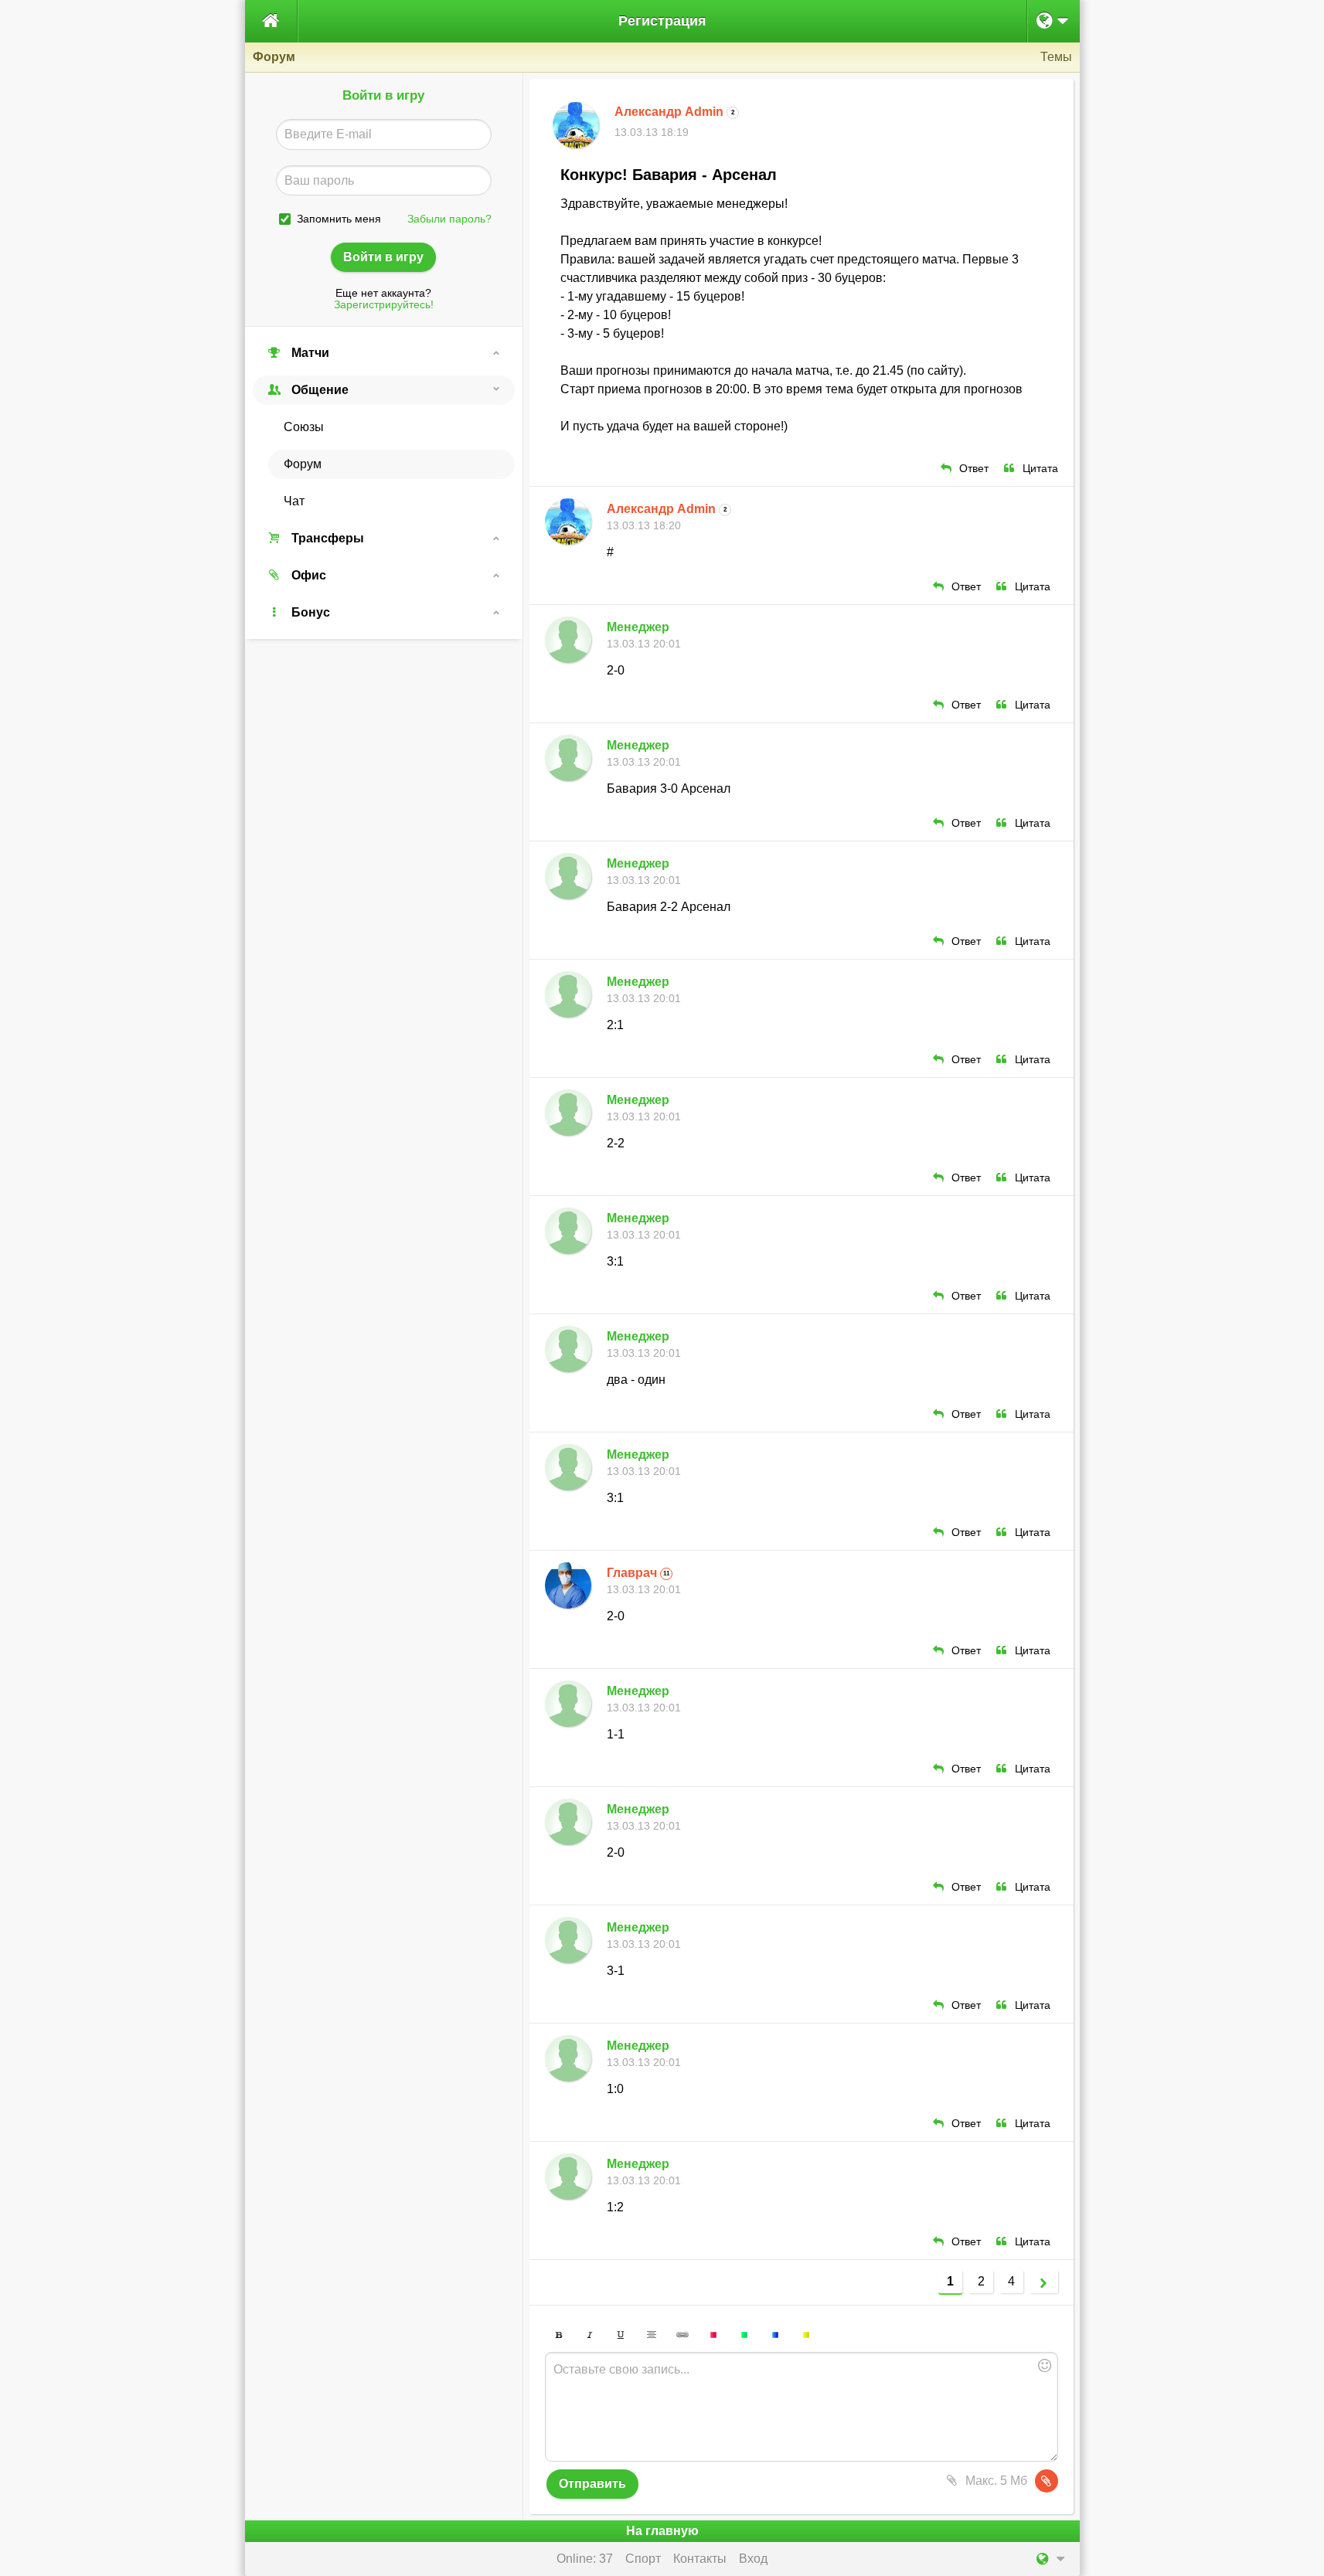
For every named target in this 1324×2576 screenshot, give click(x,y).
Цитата (1040, 469)
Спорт (643, 2559)
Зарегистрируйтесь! (384, 305)
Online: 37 (585, 2559)
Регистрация (662, 21)
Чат (294, 501)
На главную (662, 2531)
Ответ (974, 469)
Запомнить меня (339, 219)
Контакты (700, 2559)
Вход (753, 2559)
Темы (1056, 57)
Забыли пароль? (449, 219)
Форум (303, 464)
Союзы (304, 427)
